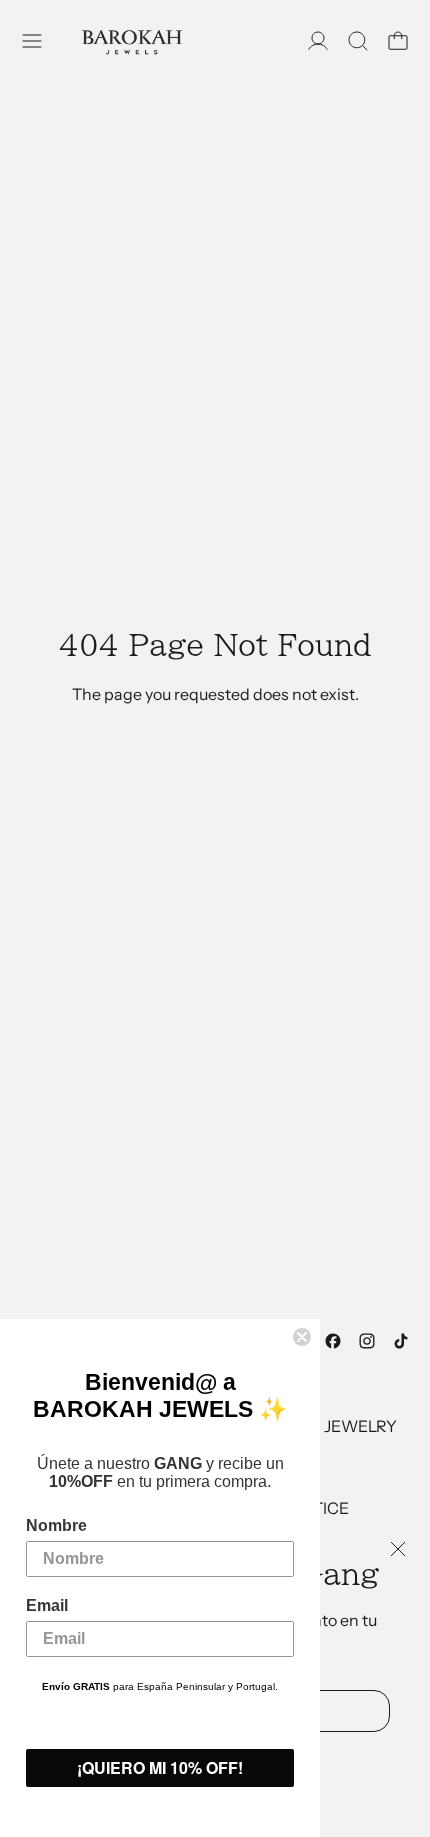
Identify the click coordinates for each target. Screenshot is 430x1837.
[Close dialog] (302, 1337)
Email (47, 1605)
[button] (358, 41)
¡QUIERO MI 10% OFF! (160, 1767)
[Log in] (318, 41)
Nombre (56, 1525)
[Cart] (398, 41)
